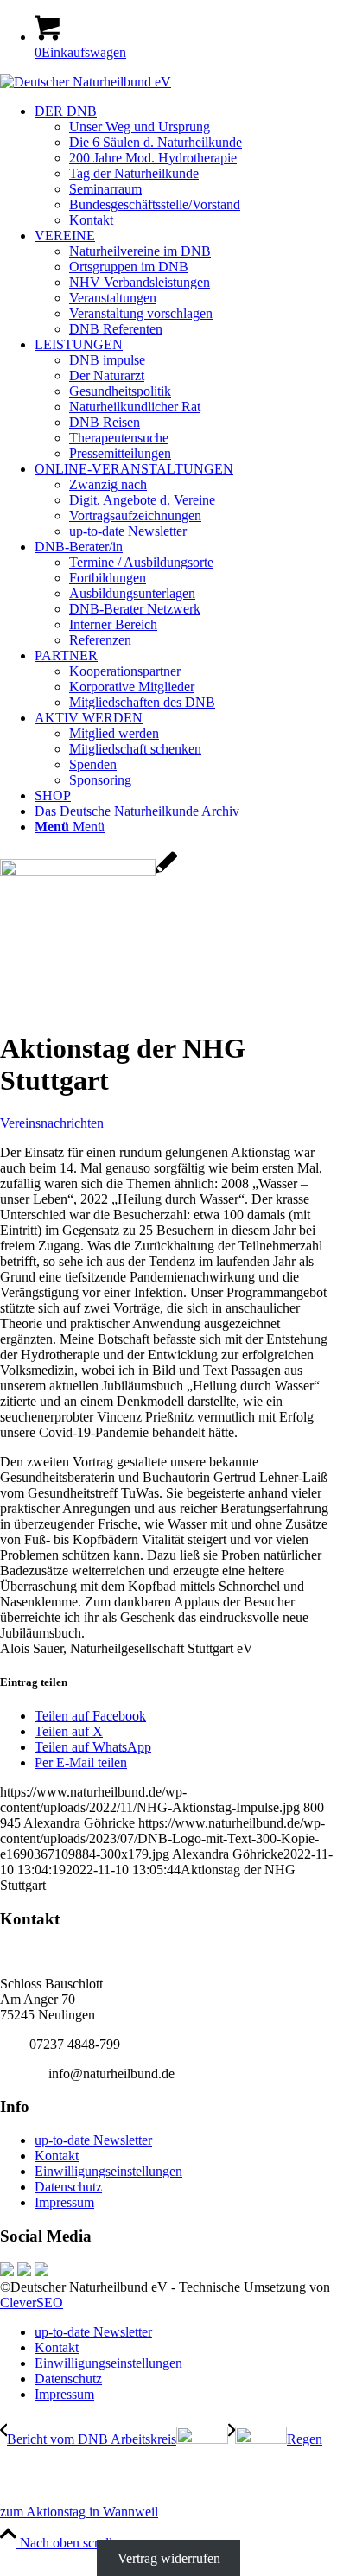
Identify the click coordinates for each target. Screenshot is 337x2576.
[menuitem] (186, 166)
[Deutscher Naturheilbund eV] (86, 82)
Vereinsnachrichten (52, 1123)
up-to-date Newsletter (93, 2140)
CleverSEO (32, 2302)
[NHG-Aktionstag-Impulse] (89, 871)
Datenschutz (68, 2187)
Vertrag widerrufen (169, 2558)
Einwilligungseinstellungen (108, 2171)
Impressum (64, 2202)
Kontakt (57, 2156)
